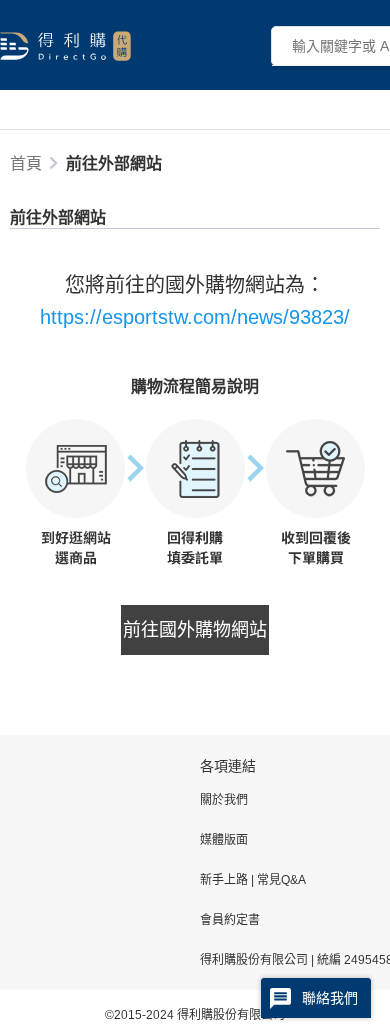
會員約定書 (230, 920)
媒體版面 (224, 840)
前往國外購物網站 (195, 630)
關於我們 (224, 800)
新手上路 (225, 880)
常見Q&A (280, 880)
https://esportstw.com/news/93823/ (195, 317)
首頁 (26, 163)
